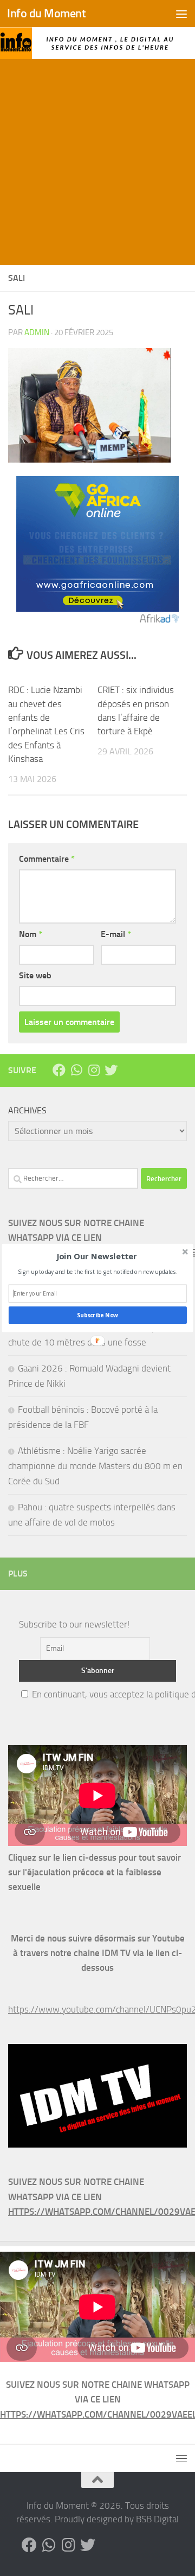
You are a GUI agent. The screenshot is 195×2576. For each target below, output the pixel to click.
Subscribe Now (97, 1315)
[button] (97, 1257)
